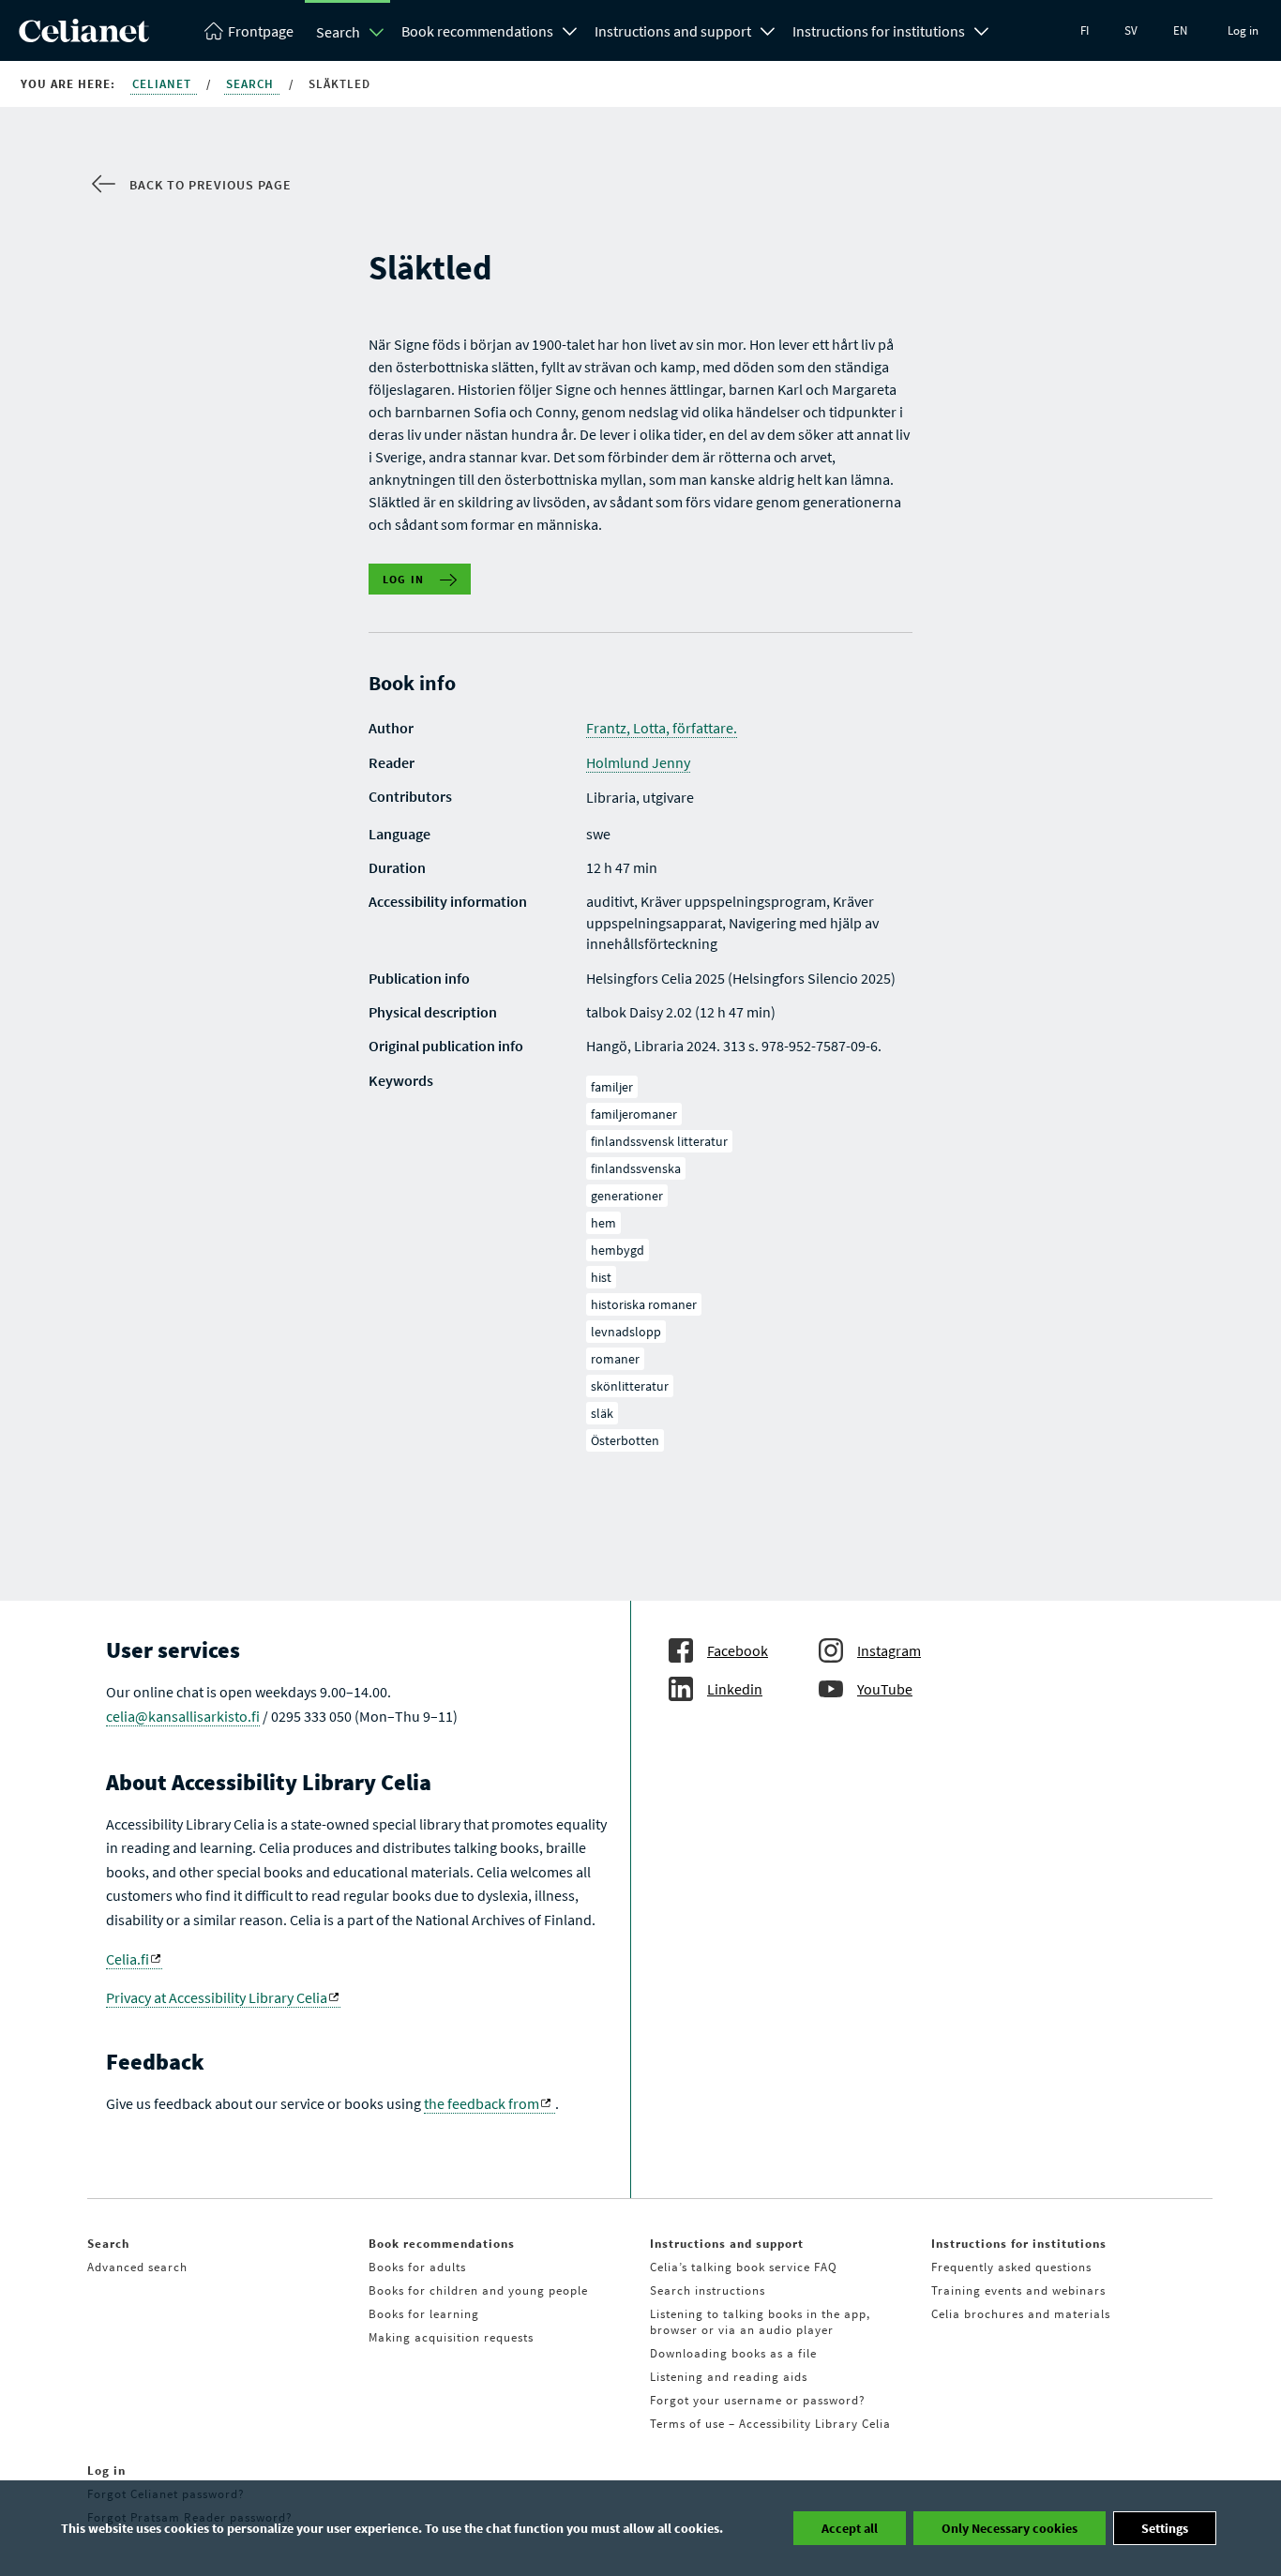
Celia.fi (128, 1959)
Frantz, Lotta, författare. (662, 728)
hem (603, 1223)
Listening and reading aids (729, 2377)
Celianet (164, 84)
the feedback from (482, 2103)
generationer (627, 1196)
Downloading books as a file (733, 2353)
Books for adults (417, 2267)
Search (338, 32)
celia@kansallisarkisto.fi (183, 1716)
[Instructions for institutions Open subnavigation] (982, 29)
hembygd (618, 1250)
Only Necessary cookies (1010, 2528)
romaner (615, 1359)
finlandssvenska (636, 1168)
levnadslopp (626, 1332)
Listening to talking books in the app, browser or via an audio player (760, 2322)
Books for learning (424, 2314)
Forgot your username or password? (758, 2400)
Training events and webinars (1018, 2290)
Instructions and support (673, 31)
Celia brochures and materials (1021, 2314)
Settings (1165, 2528)
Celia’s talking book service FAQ (744, 2267)
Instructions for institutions (879, 31)
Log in (1243, 30)
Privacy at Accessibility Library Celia (217, 1997)
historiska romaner (644, 1304)
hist (601, 1277)
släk (602, 1413)
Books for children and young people (478, 2290)
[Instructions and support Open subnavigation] (768, 29)
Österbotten (625, 1440)
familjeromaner (634, 1114)
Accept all (850, 2528)
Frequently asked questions (1011, 2267)
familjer (612, 1087)
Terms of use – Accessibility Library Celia (770, 2424)
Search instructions (708, 2290)
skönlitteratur (630, 1386)
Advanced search (137, 2267)
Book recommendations (477, 31)
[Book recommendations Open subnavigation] (570, 29)
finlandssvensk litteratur (659, 1141)
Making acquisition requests (451, 2337)
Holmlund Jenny (638, 762)
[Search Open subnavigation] (377, 32)
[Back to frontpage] (84, 37)
